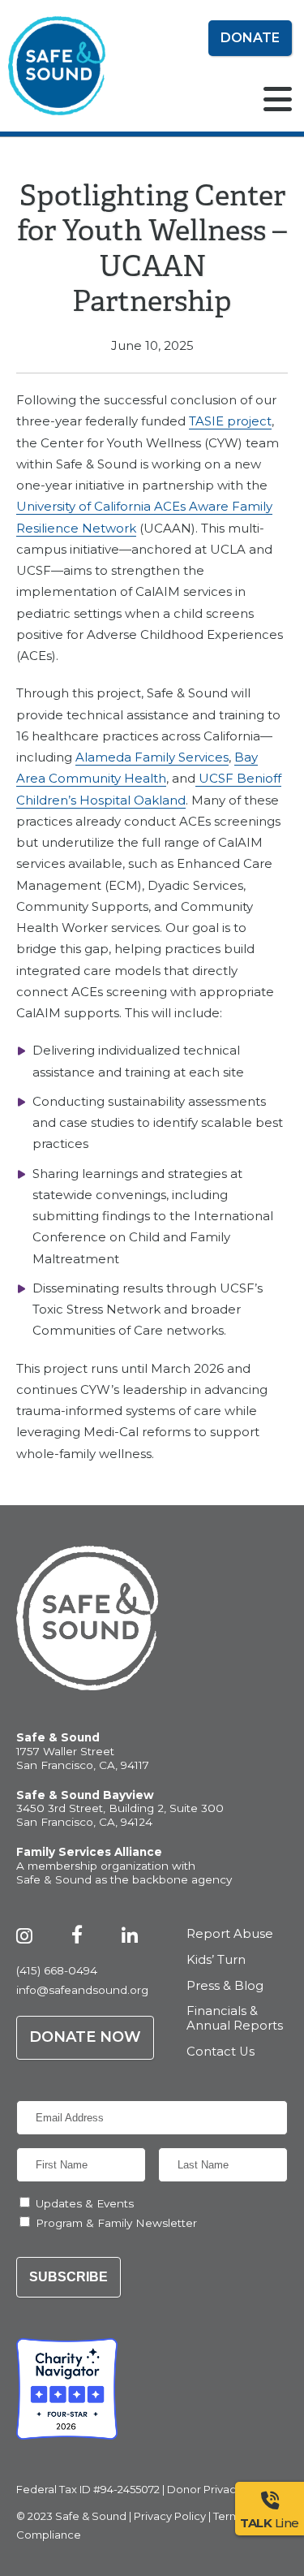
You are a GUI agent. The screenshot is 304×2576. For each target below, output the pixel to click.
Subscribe (69, 2277)
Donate (250, 38)
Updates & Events (85, 2203)
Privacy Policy (170, 2516)
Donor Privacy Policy (221, 2489)
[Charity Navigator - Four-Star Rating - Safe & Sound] (67, 2389)
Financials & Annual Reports (235, 2019)
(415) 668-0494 (57, 1970)
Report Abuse (230, 1934)
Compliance (49, 2535)
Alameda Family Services (152, 757)
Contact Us (221, 2052)
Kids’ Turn (216, 1960)
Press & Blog (225, 1986)
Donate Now (85, 2037)
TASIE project (230, 421)
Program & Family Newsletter (116, 2223)
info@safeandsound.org (82, 1990)
